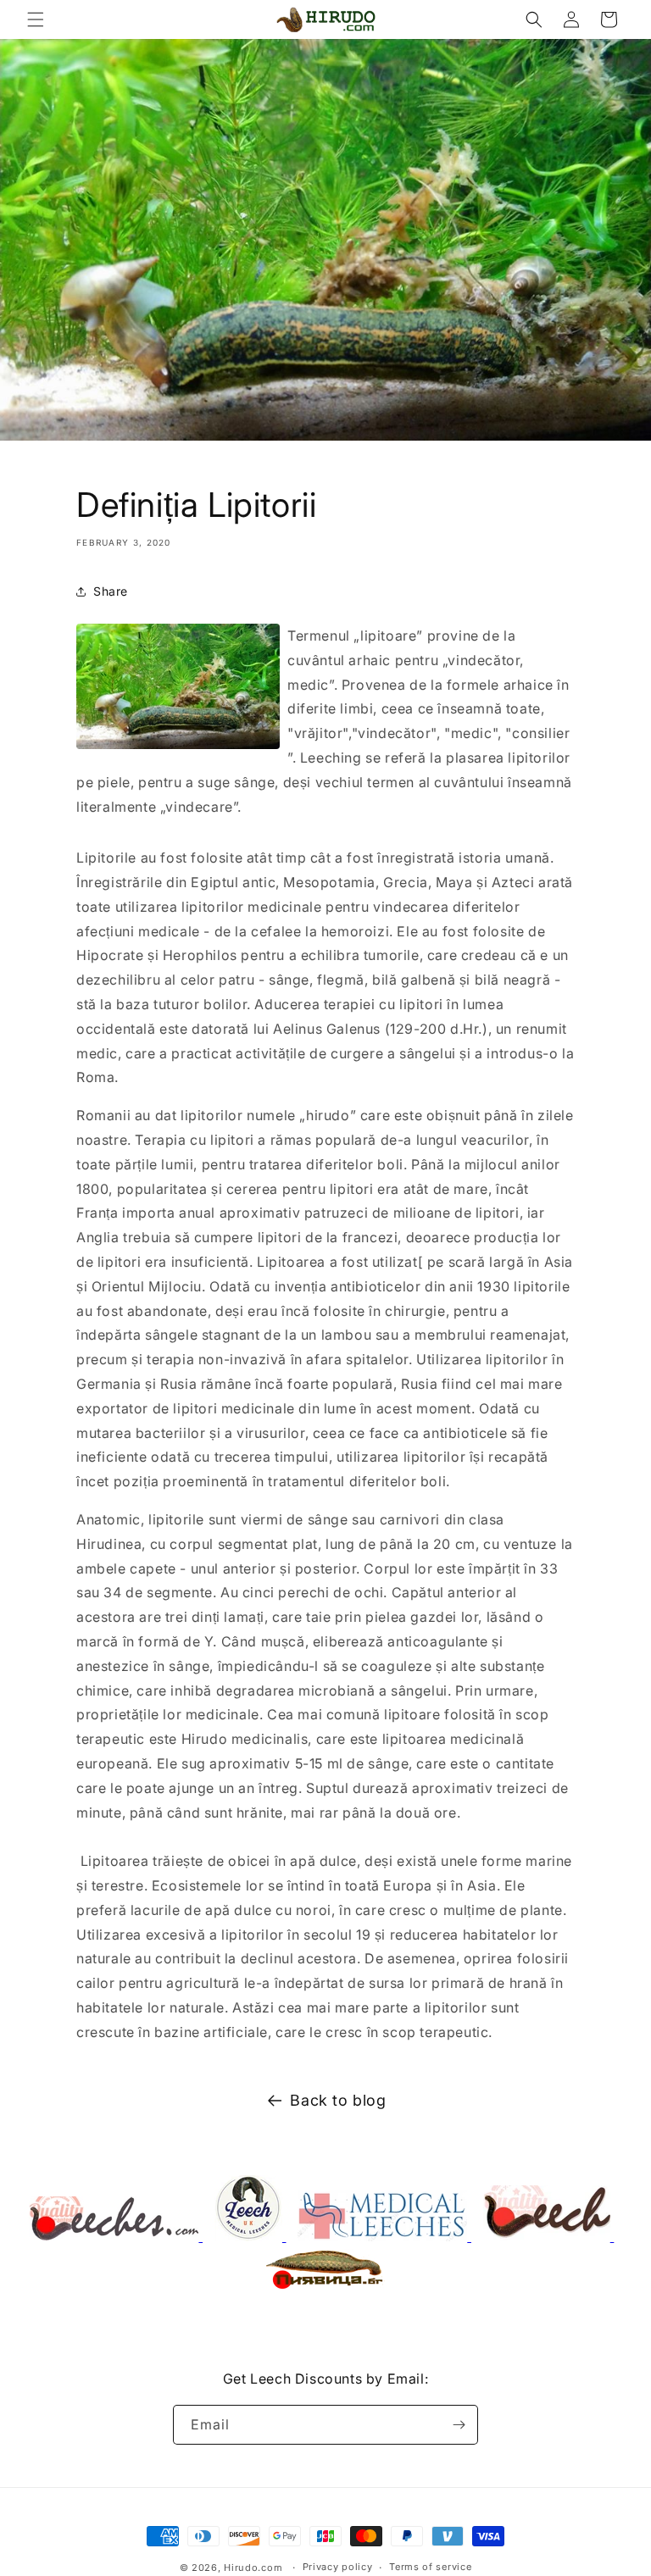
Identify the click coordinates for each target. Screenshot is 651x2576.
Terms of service (430, 2567)
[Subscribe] (459, 2425)
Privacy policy (338, 2567)
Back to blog (338, 2100)
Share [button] (111, 591)
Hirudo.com (253, 2568)
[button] (36, 19)
